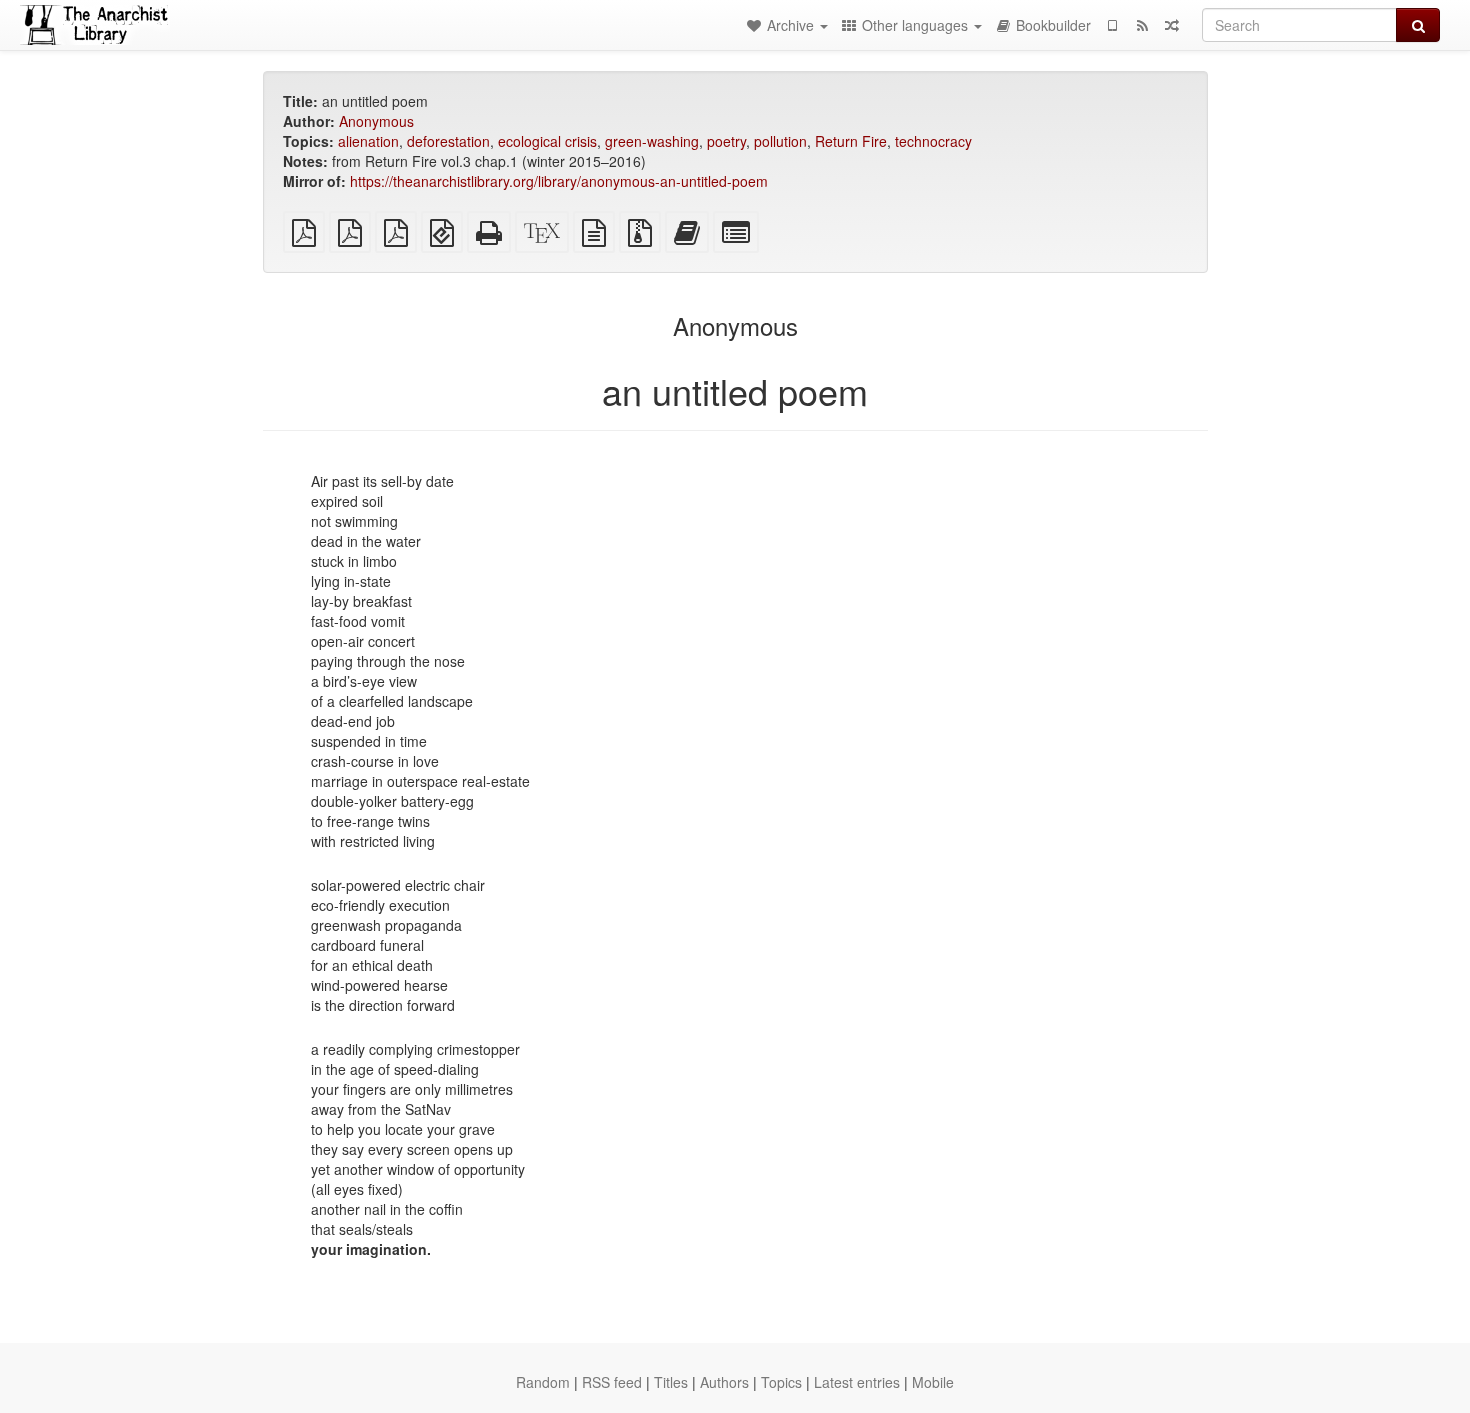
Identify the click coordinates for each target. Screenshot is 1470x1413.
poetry (726, 141)
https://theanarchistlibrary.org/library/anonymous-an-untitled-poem (559, 181)
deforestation (448, 141)
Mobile (933, 1382)
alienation (368, 141)
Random (543, 1382)
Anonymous (376, 121)
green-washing (652, 141)
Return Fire (851, 141)
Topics (781, 1382)
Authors (724, 1382)
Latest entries (857, 1382)
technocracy (933, 141)
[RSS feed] (1142, 25)
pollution (780, 141)
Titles (671, 1382)
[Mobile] (1112, 25)
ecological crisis (547, 141)
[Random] (1172, 25)
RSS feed (612, 1382)
